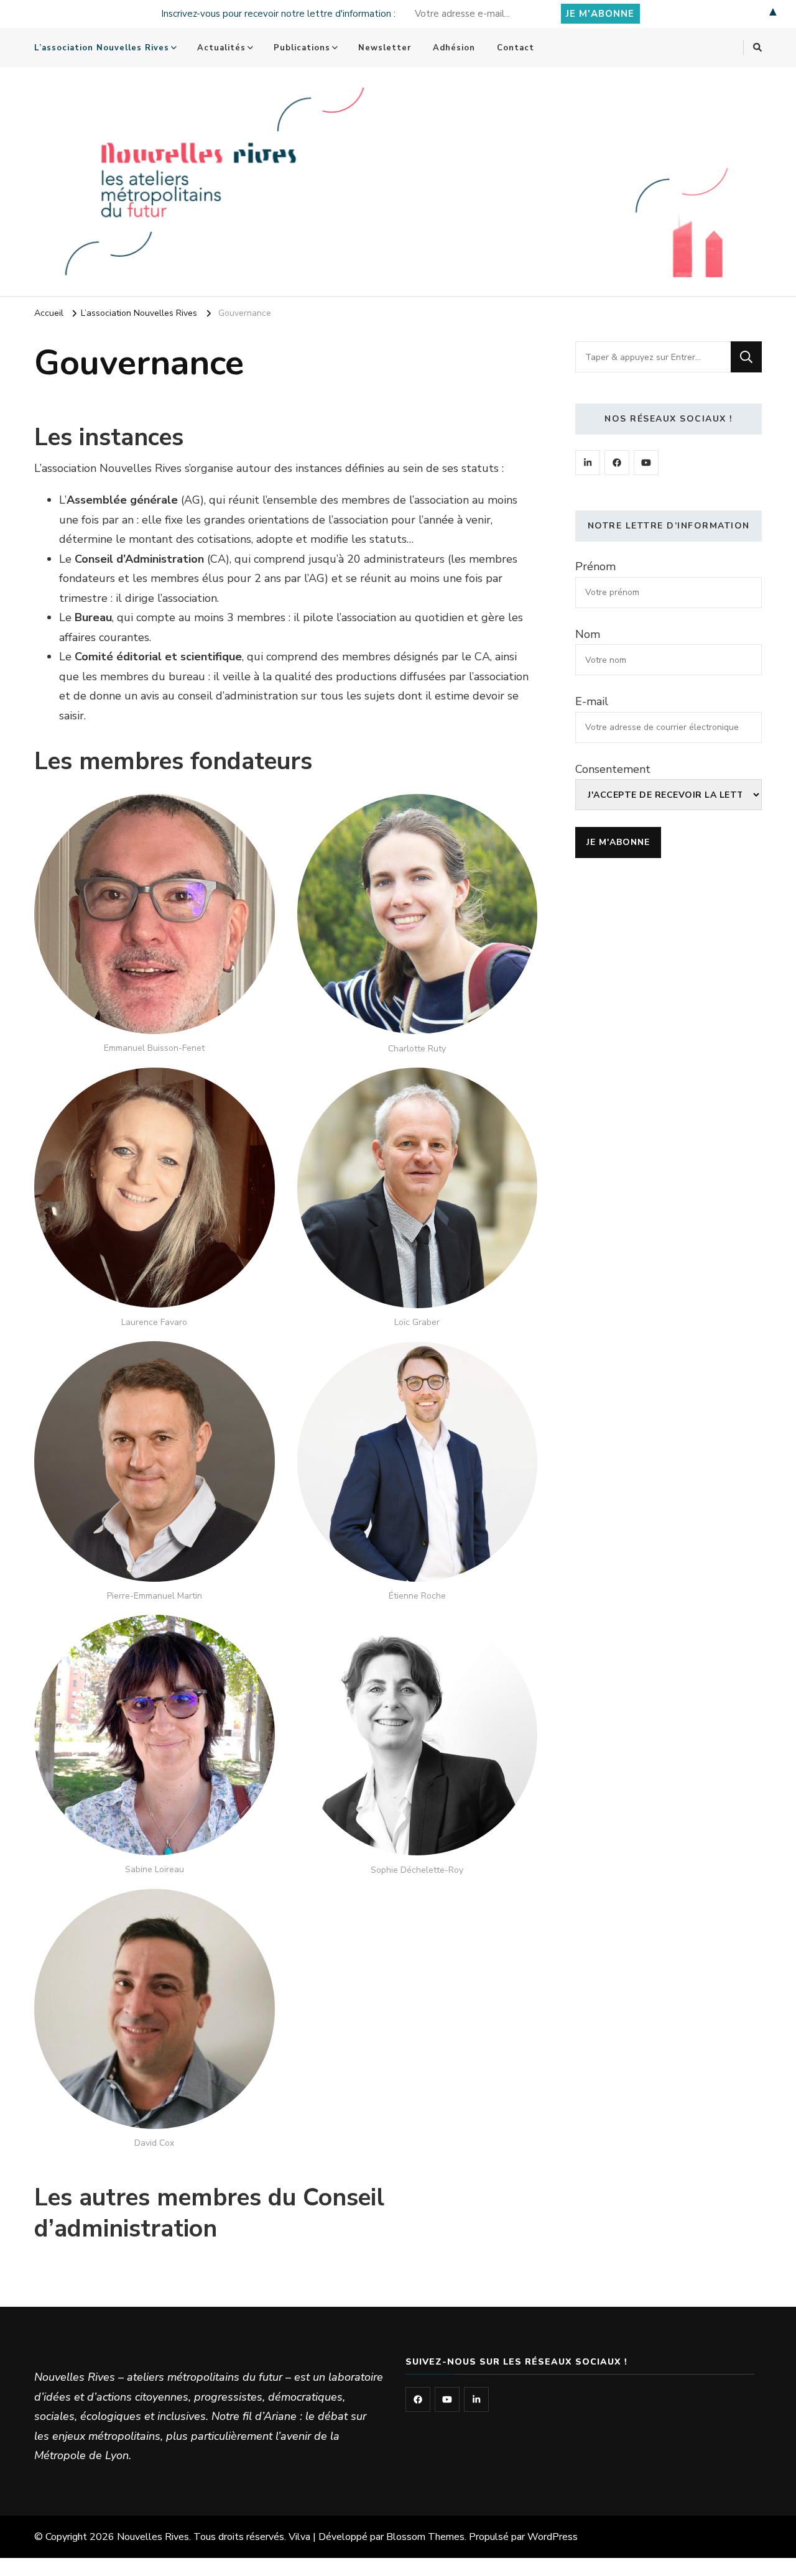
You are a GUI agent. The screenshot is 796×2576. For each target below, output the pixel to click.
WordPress (553, 2537)
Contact (516, 48)
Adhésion (454, 48)
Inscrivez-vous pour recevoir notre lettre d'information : (278, 14)
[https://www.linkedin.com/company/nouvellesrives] (588, 463)
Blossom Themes (425, 2537)
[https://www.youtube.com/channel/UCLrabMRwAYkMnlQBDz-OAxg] (646, 463)
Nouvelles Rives (153, 2537)
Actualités (221, 48)
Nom (588, 634)
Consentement (613, 769)
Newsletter (385, 48)
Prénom (595, 566)
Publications (302, 48)
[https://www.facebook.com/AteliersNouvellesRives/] (617, 463)
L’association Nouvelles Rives (102, 48)
